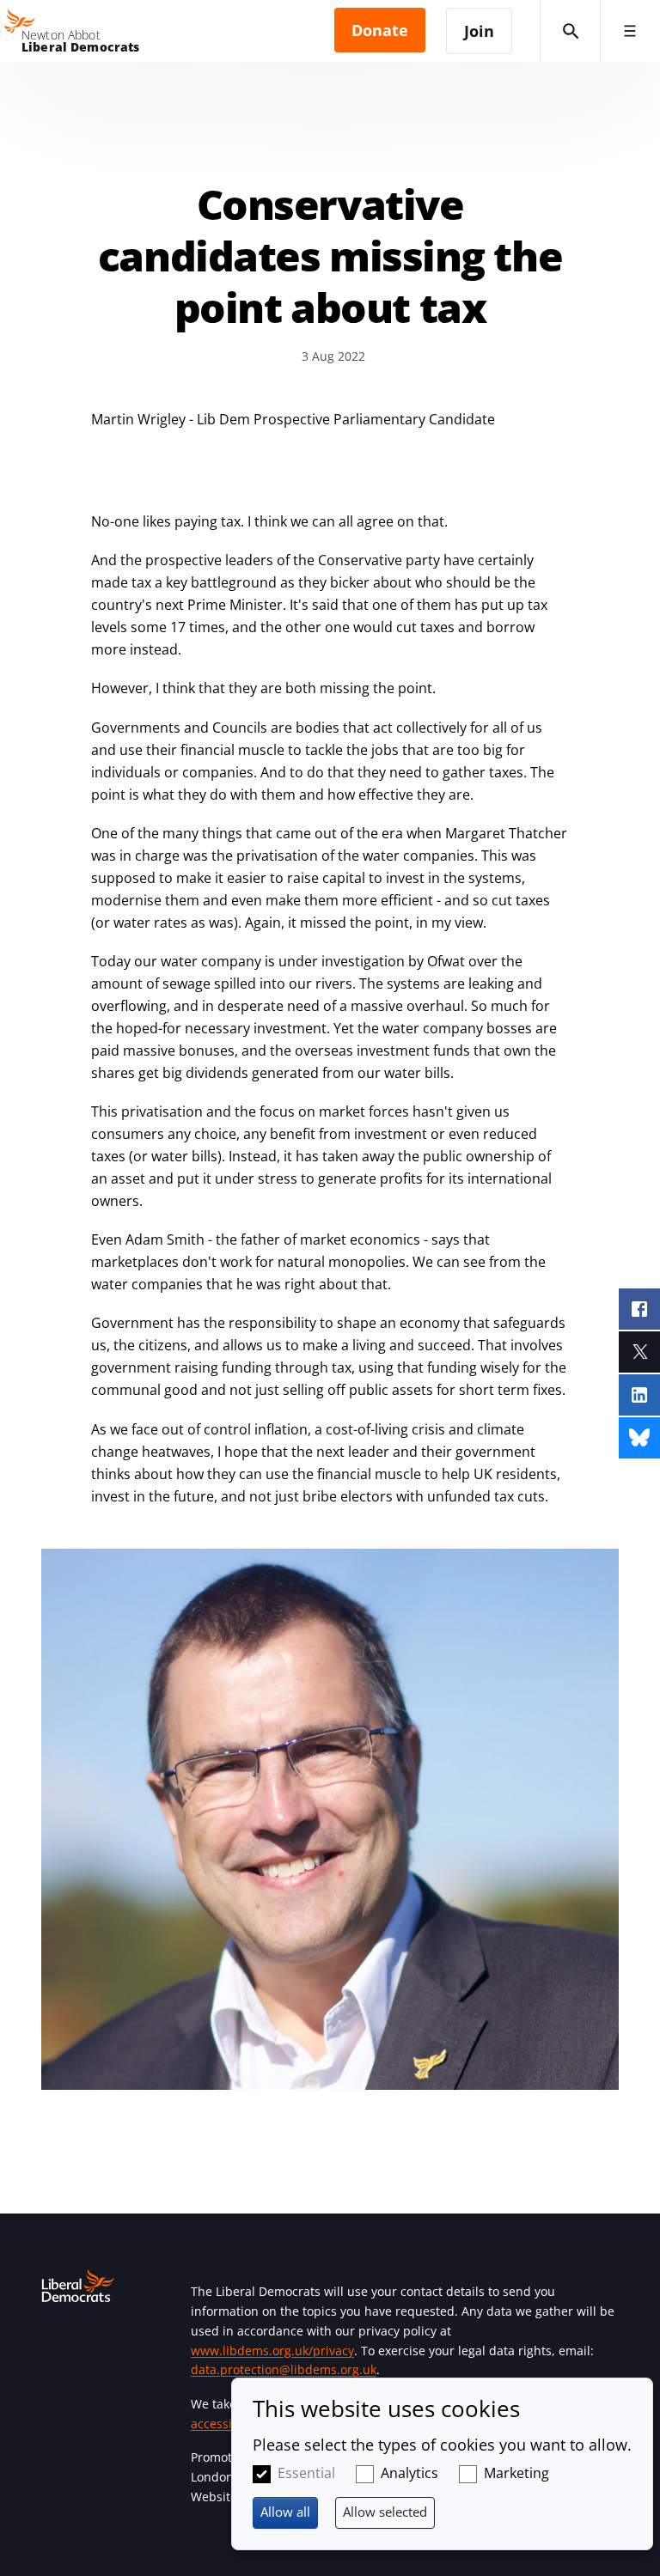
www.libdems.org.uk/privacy (272, 2351)
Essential (306, 2473)
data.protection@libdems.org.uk (284, 2369)
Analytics (409, 2473)
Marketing (516, 2473)
